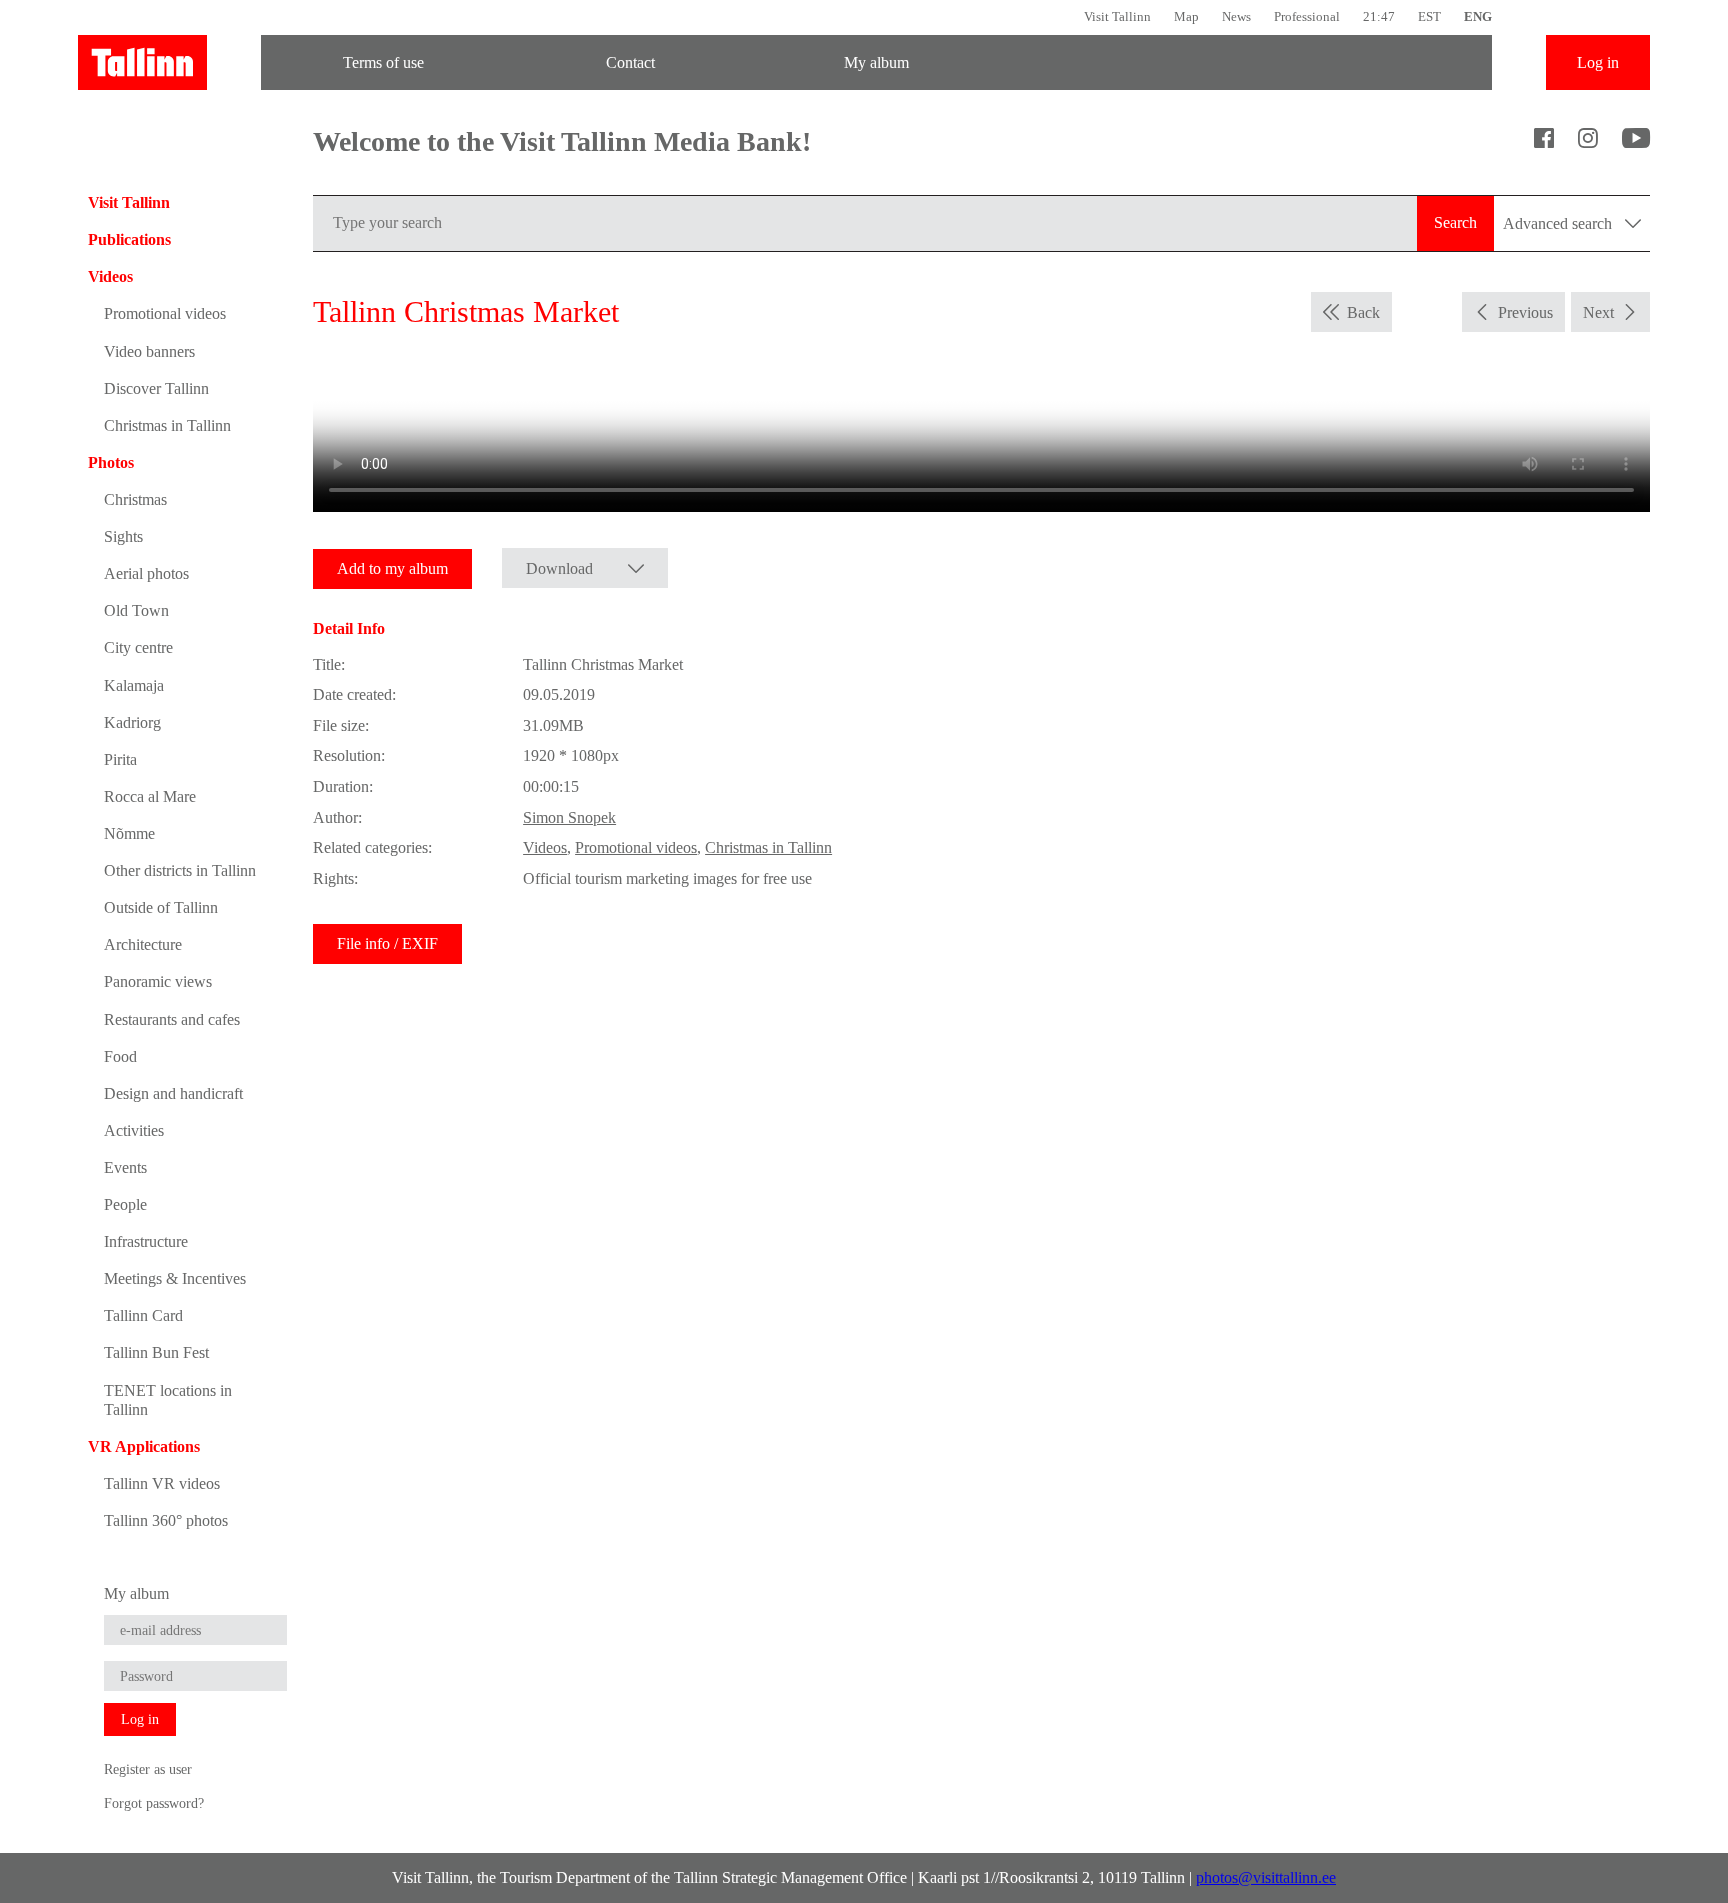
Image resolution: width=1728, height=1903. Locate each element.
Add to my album (392, 568)
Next (1598, 312)
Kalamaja (134, 685)
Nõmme (129, 833)
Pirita (120, 759)
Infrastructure (146, 1241)
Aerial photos (146, 573)
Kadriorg (132, 722)
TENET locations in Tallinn (168, 1400)
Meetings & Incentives (175, 1278)
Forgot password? (154, 1803)
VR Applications (144, 1446)
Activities (134, 1130)
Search (1455, 222)
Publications (129, 239)
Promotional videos (165, 313)
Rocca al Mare (150, 796)
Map (1186, 16)
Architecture (143, 944)
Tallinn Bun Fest (156, 1352)
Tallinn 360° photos (166, 1520)
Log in (1598, 62)
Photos (111, 462)
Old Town (136, 610)
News (1236, 16)
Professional (1307, 16)
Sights (123, 536)
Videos (110, 276)
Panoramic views (158, 981)
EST (1429, 16)
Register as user (148, 1769)
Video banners (149, 351)
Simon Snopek (569, 817)
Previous (1525, 312)
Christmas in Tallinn (167, 425)
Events (125, 1167)
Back (1363, 312)
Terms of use (383, 62)
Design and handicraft (173, 1093)
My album (876, 62)
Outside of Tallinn (161, 907)
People (125, 1204)
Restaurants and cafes (172, 1019)
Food (120, 1056)
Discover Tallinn (156, 388)
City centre (138, 647)
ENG (1478, 16)
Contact (630, 62)
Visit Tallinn (1117, 16)
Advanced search (1559, 223)
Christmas (135, 499)
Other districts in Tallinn (180, 870)
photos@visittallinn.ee (1266, 1877)
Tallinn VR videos (162, 1483)
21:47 (1379, 16)
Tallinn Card (143, 1315)
